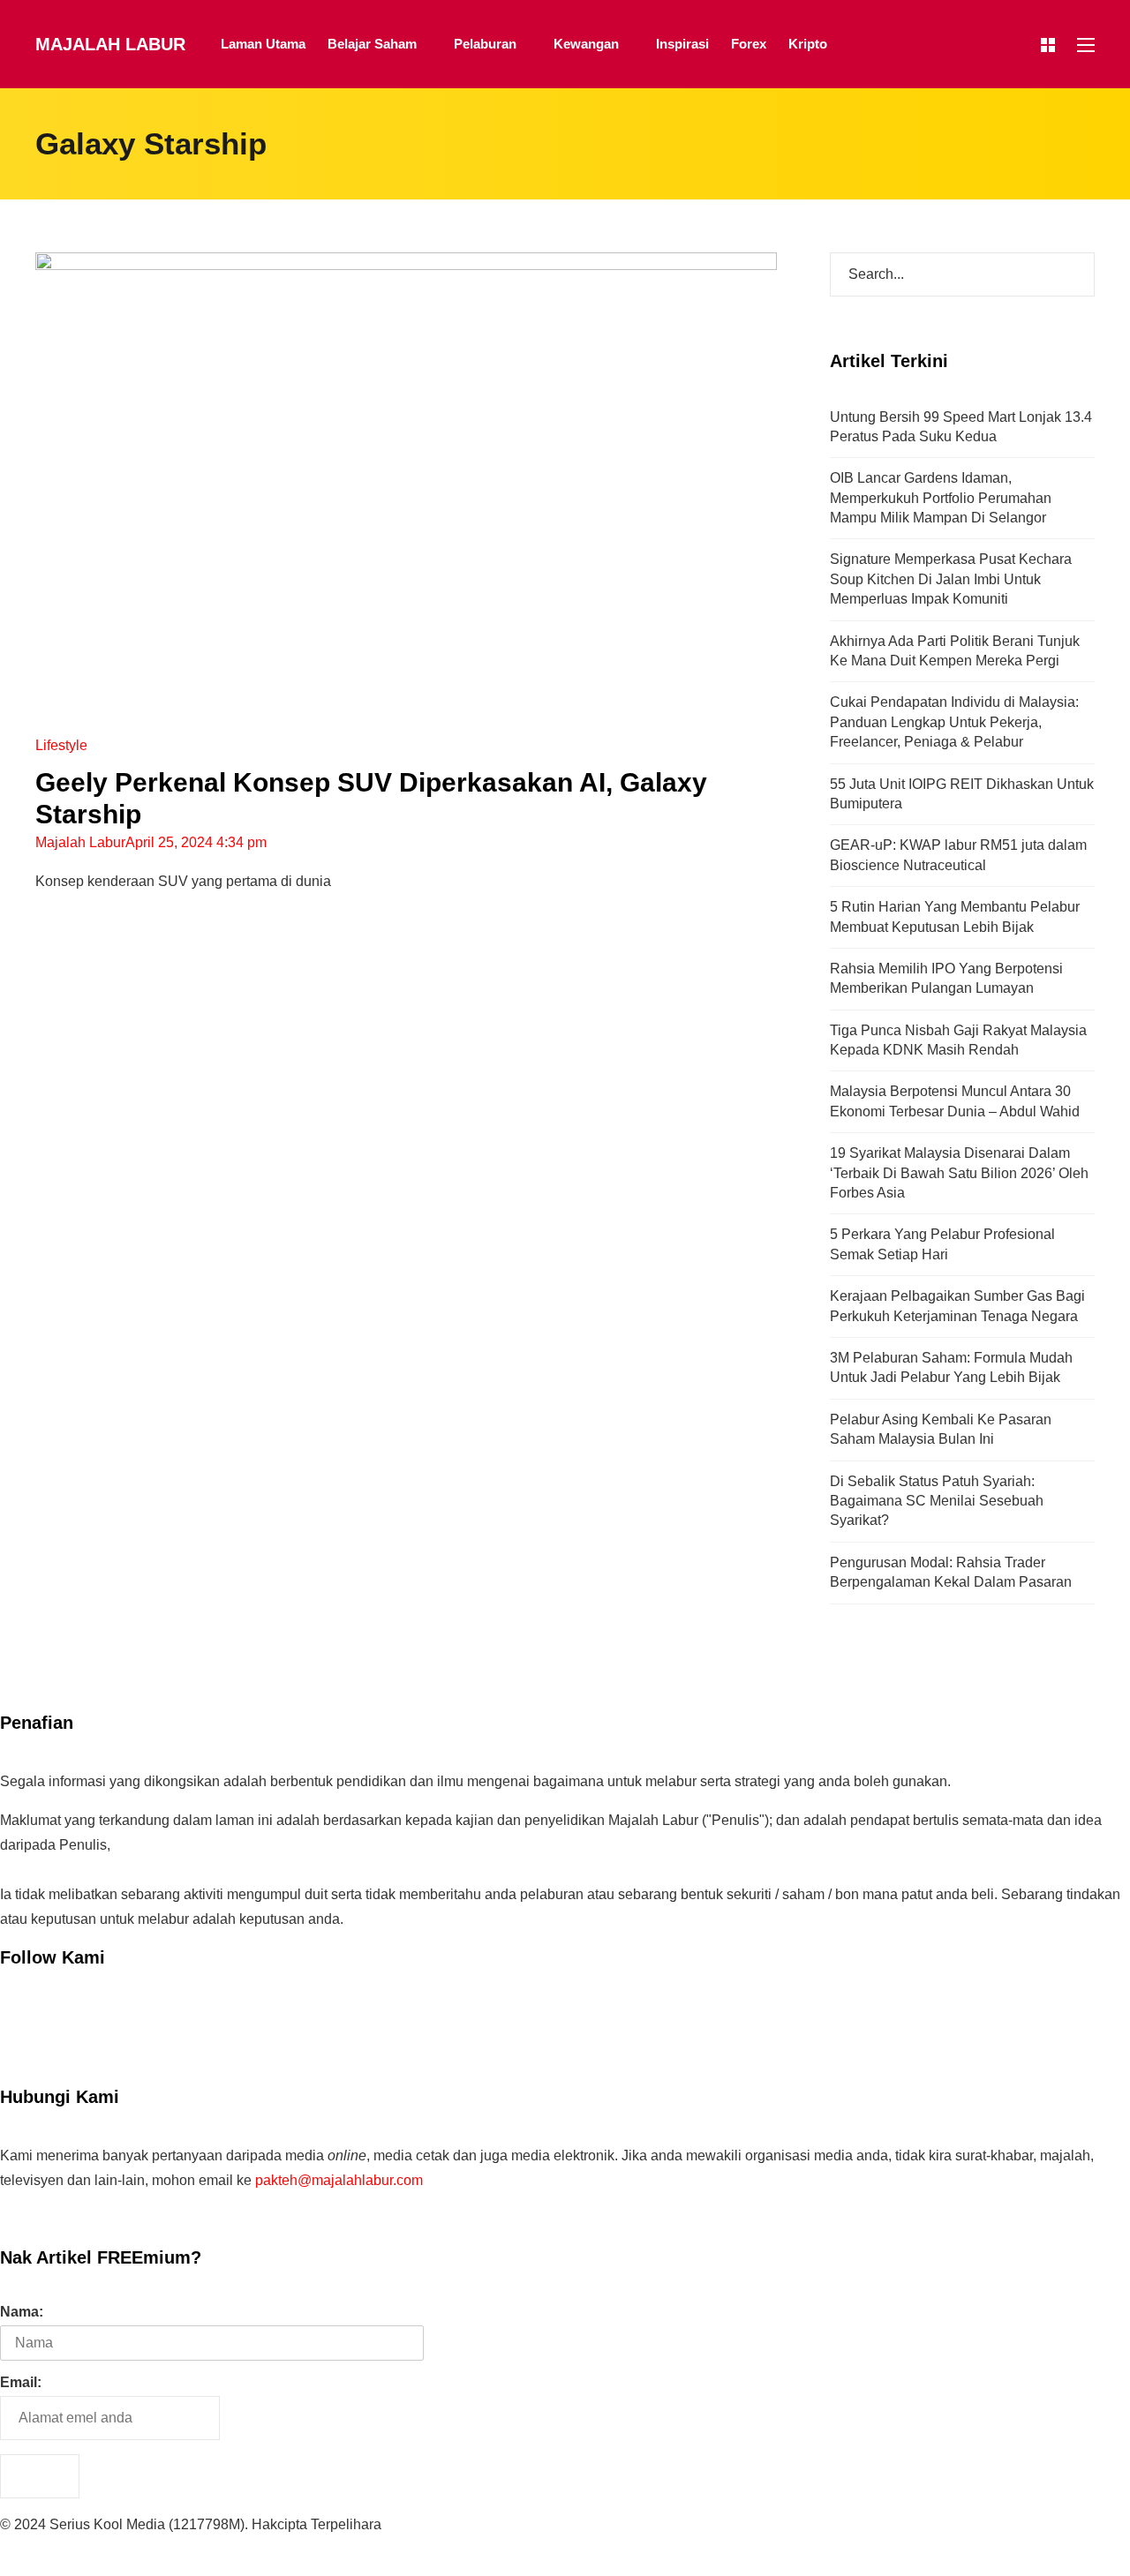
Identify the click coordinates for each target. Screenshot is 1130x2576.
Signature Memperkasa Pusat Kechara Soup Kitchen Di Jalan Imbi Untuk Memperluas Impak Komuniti (951, 579)
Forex (749, 44)
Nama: (22, 2312)
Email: (21, 2382)
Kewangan (586, 44)
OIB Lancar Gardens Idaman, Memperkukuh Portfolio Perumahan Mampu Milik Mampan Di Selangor (941, 498)
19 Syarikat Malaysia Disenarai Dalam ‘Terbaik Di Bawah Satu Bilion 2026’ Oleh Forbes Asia (959, 1173)
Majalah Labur (110, 44)
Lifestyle (61, 745)
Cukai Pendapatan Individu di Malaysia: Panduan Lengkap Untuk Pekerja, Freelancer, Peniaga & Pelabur (954, 722)
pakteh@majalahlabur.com (339, 2180)
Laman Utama (263, 44)
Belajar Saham (372, 44)
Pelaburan (485, 44)
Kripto (808, 44)
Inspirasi (682, 44)
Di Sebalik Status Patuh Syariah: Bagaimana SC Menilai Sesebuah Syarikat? (937, 1501)
